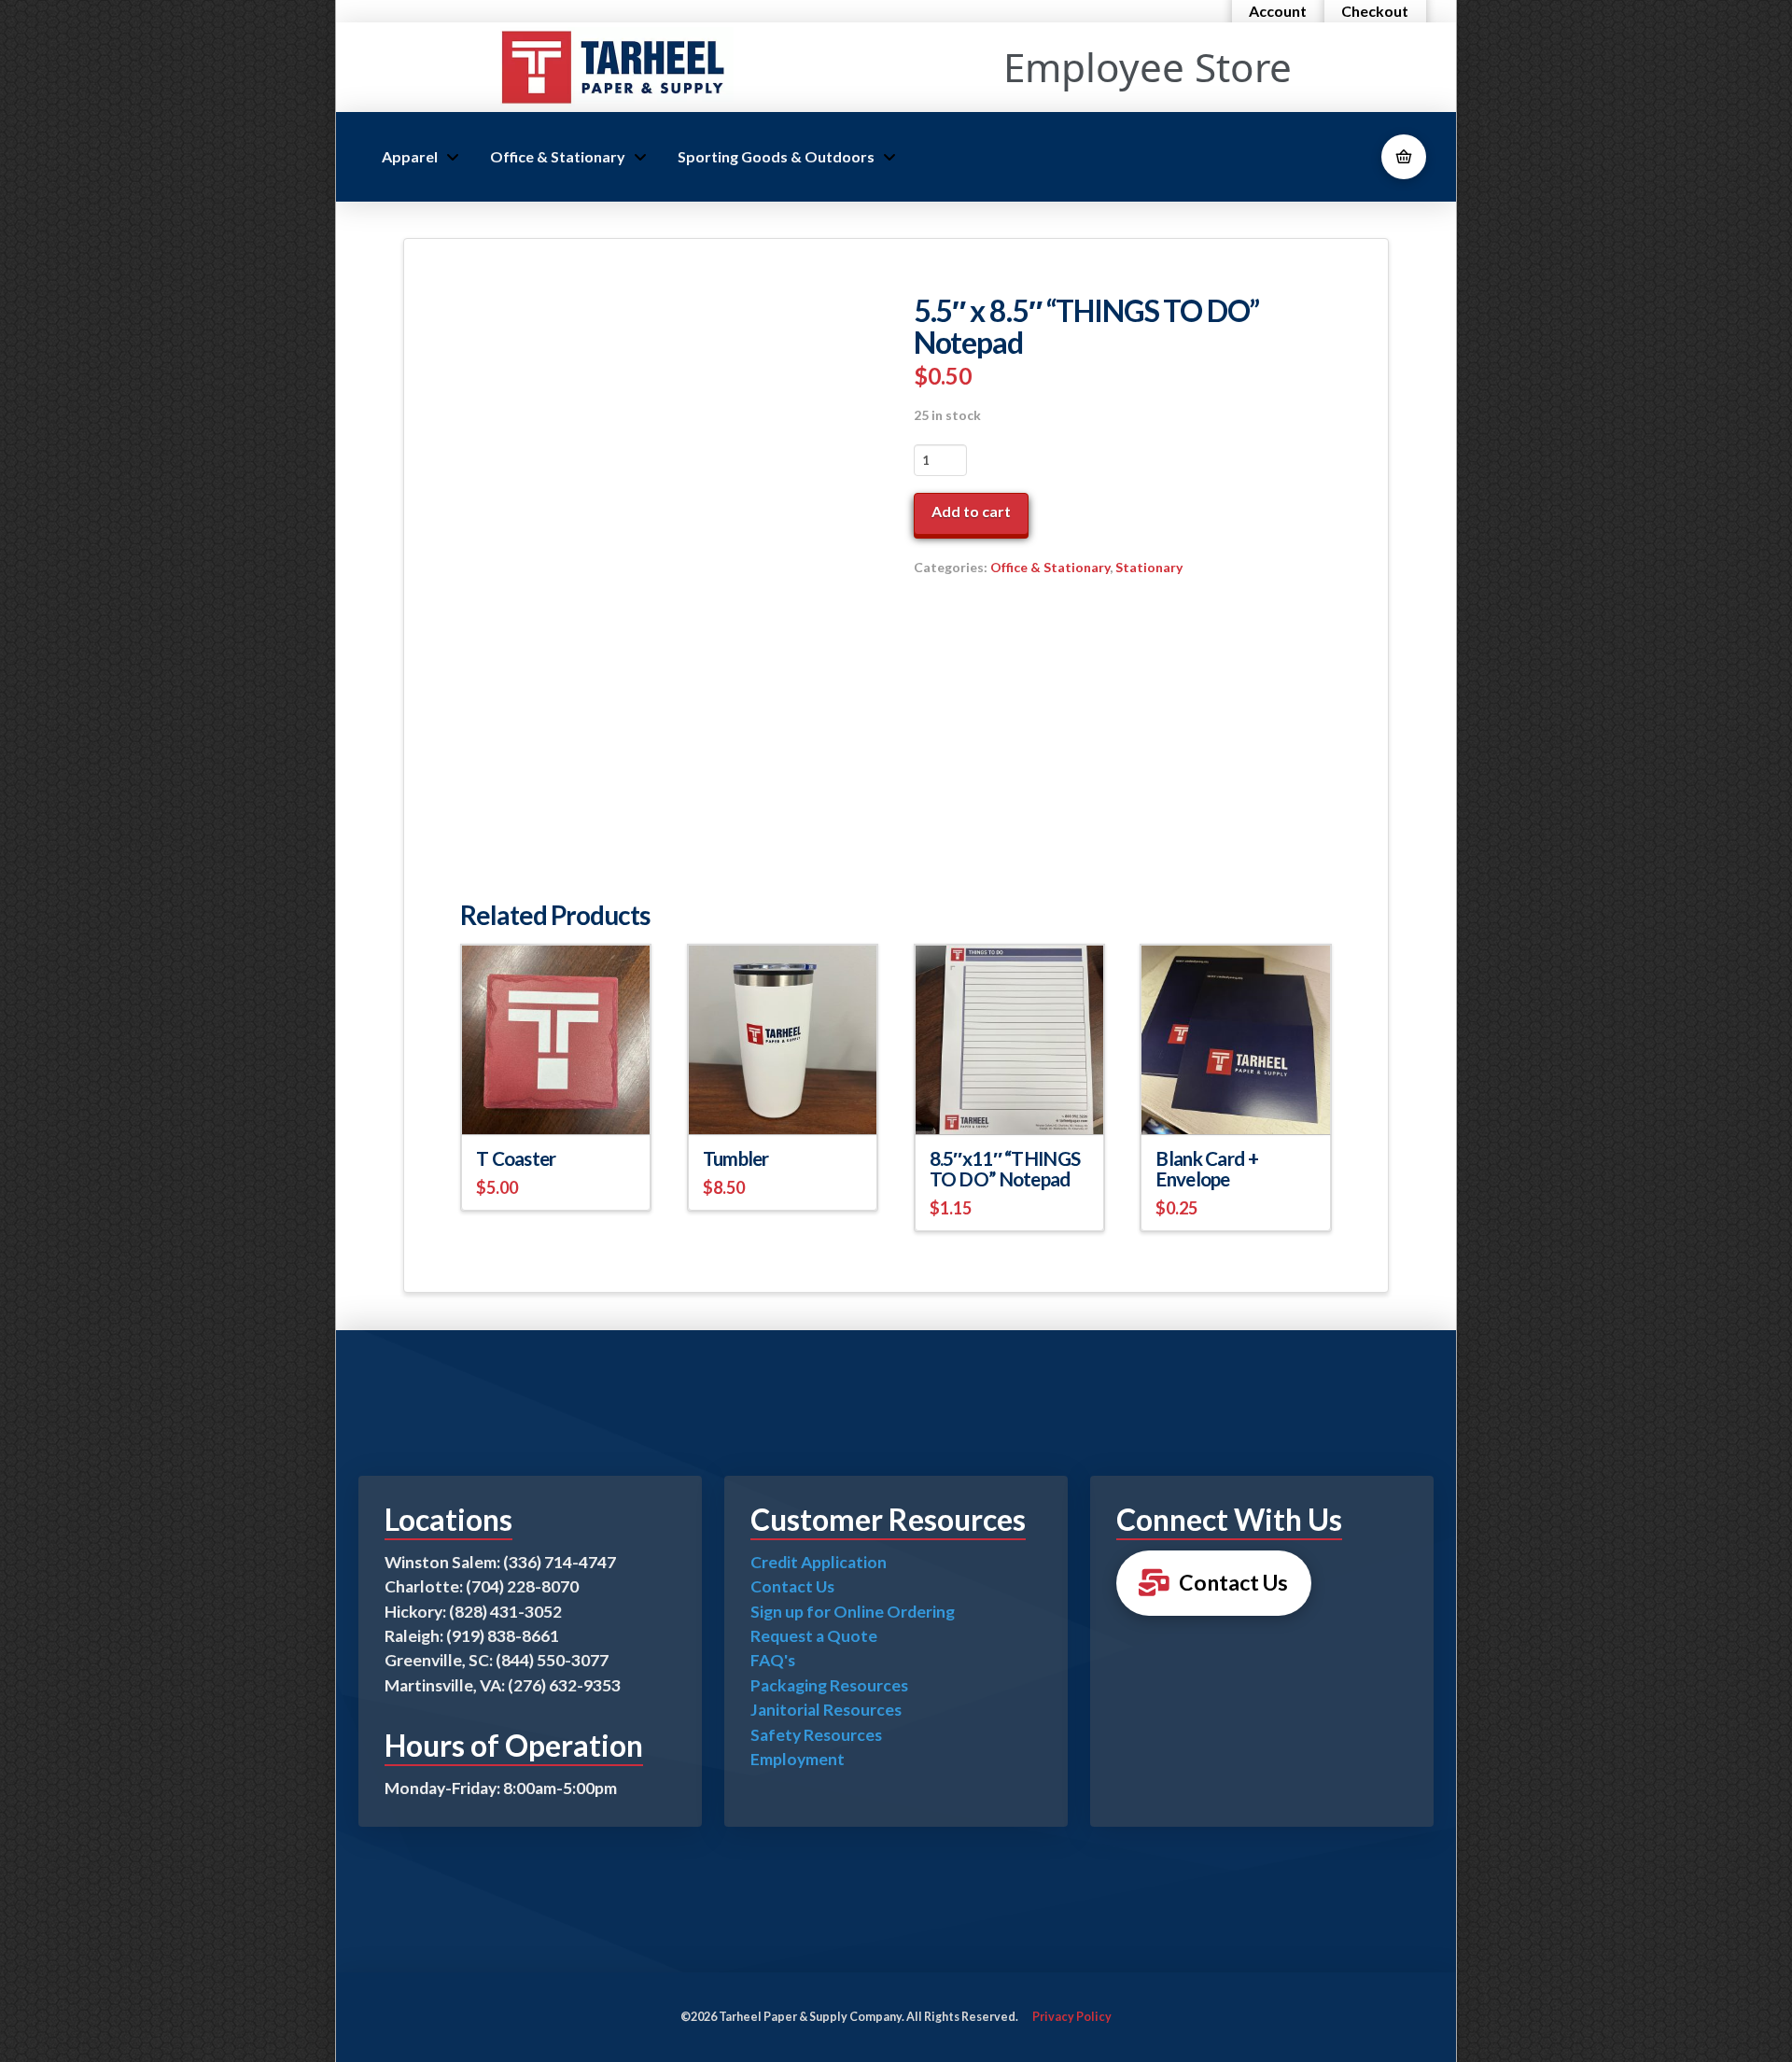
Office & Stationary (1050, 567)
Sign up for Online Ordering (853, 1612)
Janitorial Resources (826, 1710)
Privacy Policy (1072, 2017)
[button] (1404, 157)
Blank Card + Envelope (1206, 1169)
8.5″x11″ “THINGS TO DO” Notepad (1005, 1169)
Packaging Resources (829, 1685)
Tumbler (736, 1158)
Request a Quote (814, 1636)
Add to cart (971, 511)
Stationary (1149, 567)
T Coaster (516, 1158)
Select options (783, 1103)
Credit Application (819, 1562)
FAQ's (773, 1660)
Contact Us (792, 1586)
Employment (798, 1759)
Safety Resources (816, 1735)
